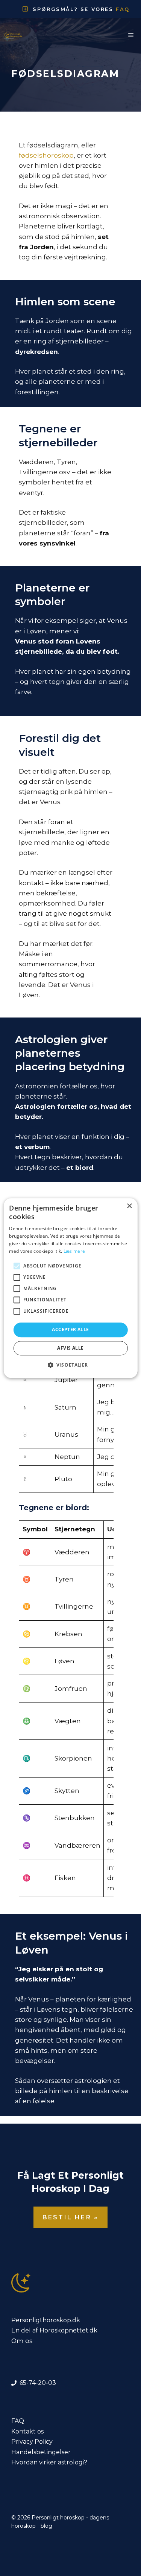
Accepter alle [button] (70, 1330)
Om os (22, 2341)
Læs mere (74, 1251)
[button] (70, 1365)
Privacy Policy (32, 2442)
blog (46, 2526)
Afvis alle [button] (70, 1348)
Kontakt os (27, 2431)
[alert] (70, 1288)
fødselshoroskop (46, 155)
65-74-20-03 (38, 2383)
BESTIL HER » (70, 2217)
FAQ (18, 2421)
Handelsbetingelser (41, 2452)
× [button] (129, 1206)
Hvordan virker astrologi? (49, 2462)
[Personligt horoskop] (15, 35)
